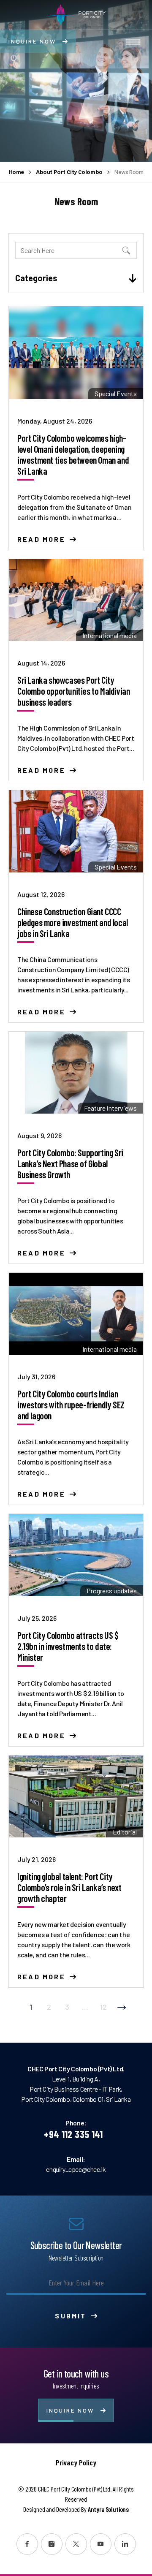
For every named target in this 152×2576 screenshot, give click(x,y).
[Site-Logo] (76, 15)
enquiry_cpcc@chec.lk (76, 2169)
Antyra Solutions (108, 2509)
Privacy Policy (76, 2462)
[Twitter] (76, 2544)
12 (103, 2007)
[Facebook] (27, 2544)
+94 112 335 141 (73, 2134)
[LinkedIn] (125, 2544)
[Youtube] (101, 2544)
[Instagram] (52, 2544)
